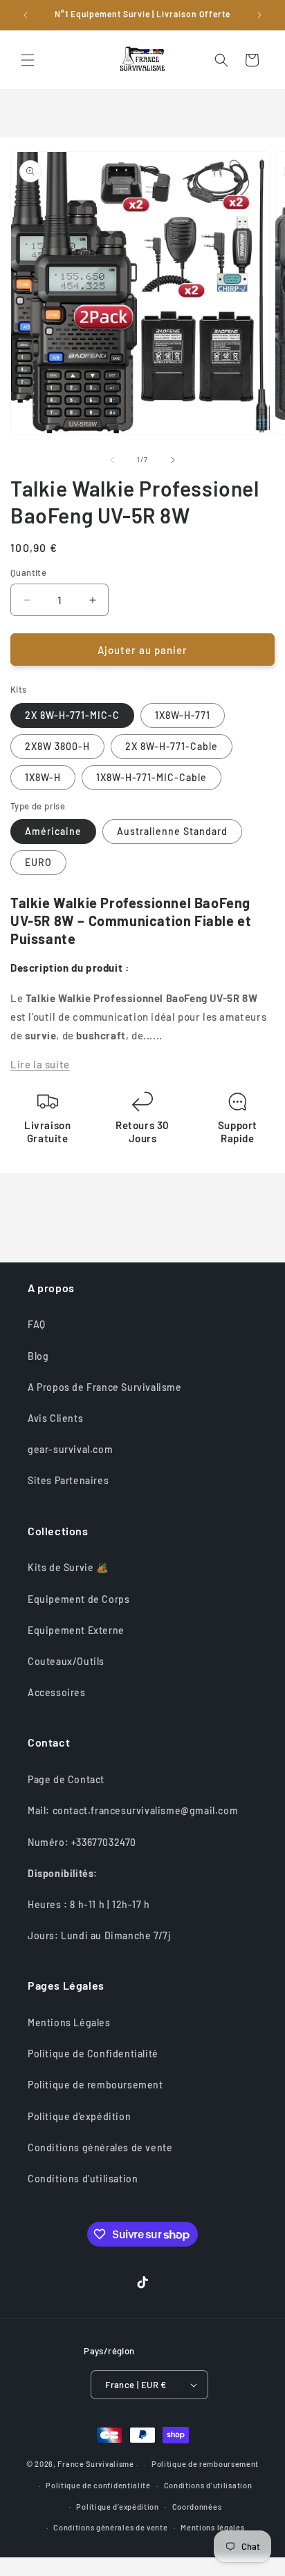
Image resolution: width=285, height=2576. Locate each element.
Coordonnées (197, 2507)
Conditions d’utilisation (208, 2485)
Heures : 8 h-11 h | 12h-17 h (89, 1904)
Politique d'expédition (79, 2116)
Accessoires (57, 1692)
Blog (38, 1356)
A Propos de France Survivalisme (105, 1387)
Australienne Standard (172, 831)
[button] (28, 60)
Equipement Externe (76, 1630)
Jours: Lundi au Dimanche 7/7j (99, 1935)
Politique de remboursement (95, 2085)
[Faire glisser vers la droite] (173, 460)
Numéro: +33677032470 (82, 1842)
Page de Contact (66, 1779)
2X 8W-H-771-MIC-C (72, 715)
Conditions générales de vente (100, 2147)
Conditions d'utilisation (83, 2179)
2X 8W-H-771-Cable (172, 746)
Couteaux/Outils (66, 1661)
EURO (38, 862)
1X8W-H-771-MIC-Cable (151, 777)
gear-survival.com (70, 1449)
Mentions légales (212, 2527)
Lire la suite (40, 1064)
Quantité (28, 573)
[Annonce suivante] (259, 15)
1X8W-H (43, 777)
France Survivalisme (95, 2464)
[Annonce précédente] (26, 15)
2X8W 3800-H (57, 746)
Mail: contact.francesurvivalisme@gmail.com (133, 1810)
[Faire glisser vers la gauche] (112, 460)
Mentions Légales (69, 2022)
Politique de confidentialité (98, 2485)
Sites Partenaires (68, 1480)
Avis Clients (55, 1418)
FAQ (37, 1324)
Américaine (53, 831)
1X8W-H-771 (183, 715)
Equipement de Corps (79, 1599)
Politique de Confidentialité (93, 2054)
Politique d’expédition (117, 2507)
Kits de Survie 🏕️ (68, 1567)
